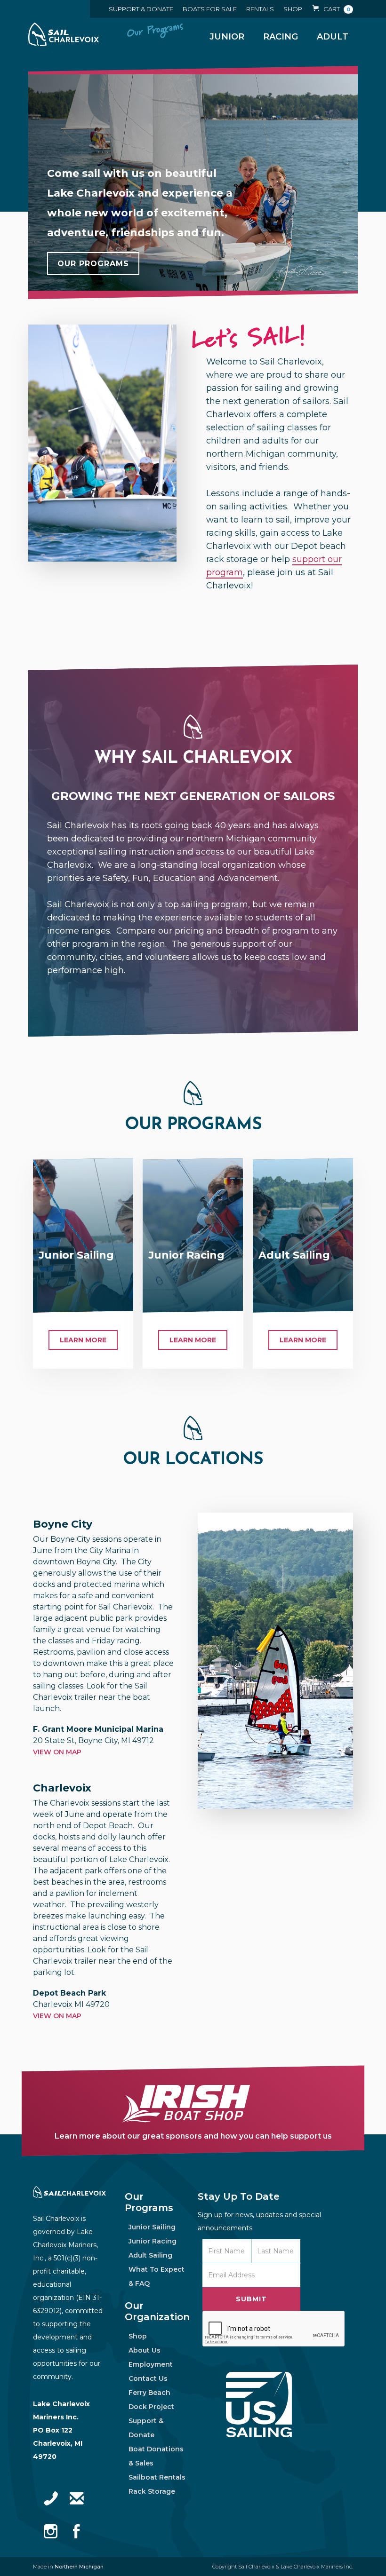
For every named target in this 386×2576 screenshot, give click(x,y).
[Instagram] (51, 2531)
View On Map (57, 1752)
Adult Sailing (151, 2255)
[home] (64, 34)
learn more (83, 1340)
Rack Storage (152, 2491)
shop (293, 9)
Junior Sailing (153, 2227)
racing (281, 37)
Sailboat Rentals (157, 2477)
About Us (145, 2350)
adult (333, 37)
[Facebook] (77, 2531)
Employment (151, 2364)
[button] (332, 9)
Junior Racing (153, 2241)
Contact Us (148, 2378)
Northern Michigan (79, 2567)
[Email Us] (77, 2498)
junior (227, 37)
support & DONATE (141, 9)
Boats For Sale (210, 9)
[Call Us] (51, 2498)
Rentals (260, 9)
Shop (138, 2336)
